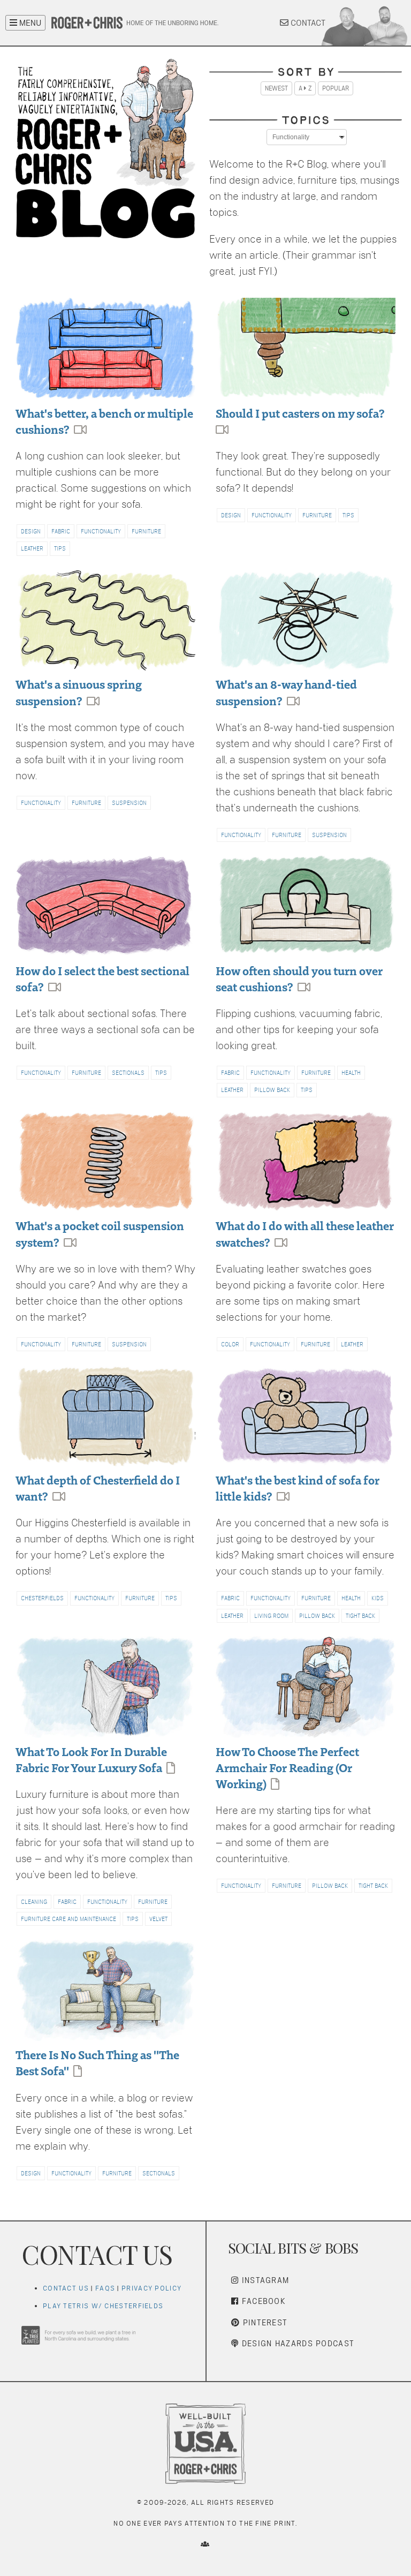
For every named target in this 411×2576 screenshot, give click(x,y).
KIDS (378, 1598)
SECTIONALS (128, 1073)
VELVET (158, 1919)
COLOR (230, 1344)
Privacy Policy (151, 2288)
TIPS (60, 548)
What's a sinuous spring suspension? (79, 692)
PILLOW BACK (272, 1090)
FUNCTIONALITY (101, 531)
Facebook (262, 2301)
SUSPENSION (129, 803)
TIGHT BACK (360, 1616)
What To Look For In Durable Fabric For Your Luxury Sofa (91, 1759)
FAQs (105, 2288)
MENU (29, 23)
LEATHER (32, 548)
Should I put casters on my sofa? (300, 413)
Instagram (264, 2280)
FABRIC (61, 531)
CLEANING (34, 1902)
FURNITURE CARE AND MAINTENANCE (68, 1919)
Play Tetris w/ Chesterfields (103, 2306)
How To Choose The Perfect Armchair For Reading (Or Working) (287, 1767)
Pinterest (264, 2322)
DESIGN (31, 531)
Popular (336, 88)
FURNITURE (146, 531)
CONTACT (307, 23)
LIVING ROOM (271, 1616)
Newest (276, 88)
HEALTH (351, 1073)
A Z (305, 88)
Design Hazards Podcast (296, 2343)
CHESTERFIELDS (42, 1598)
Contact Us (66, 2288)
